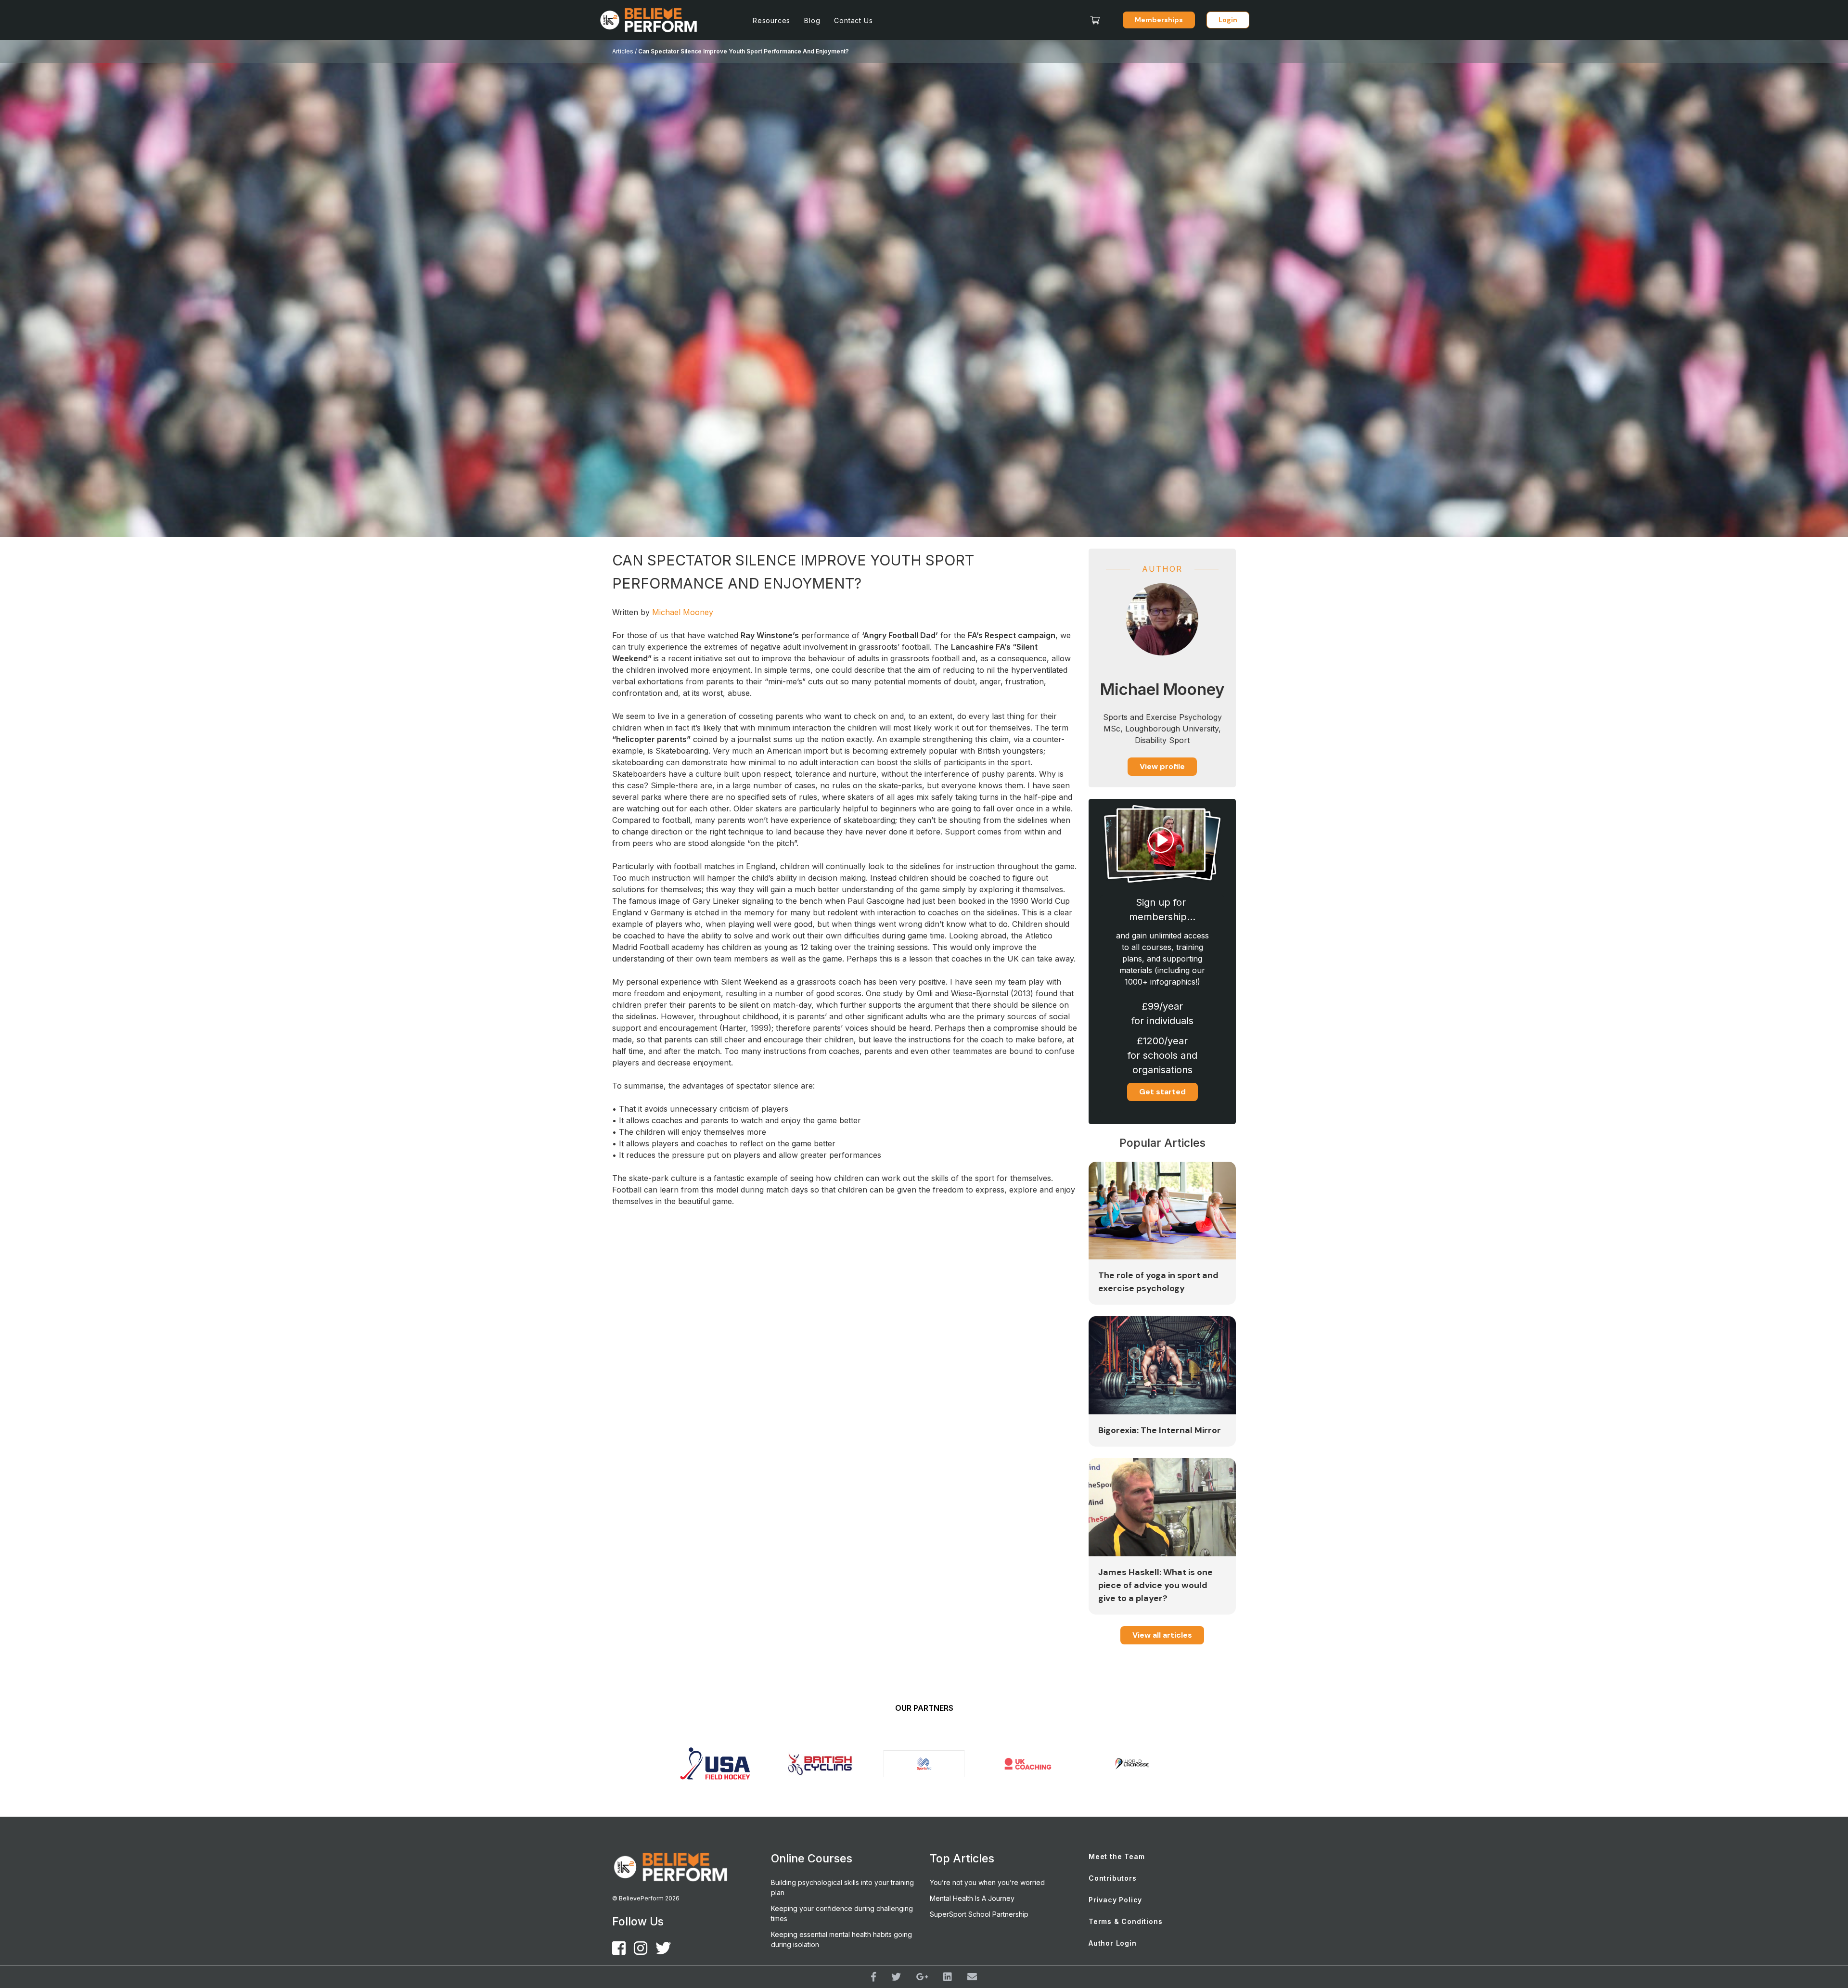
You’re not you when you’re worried (987, 1882)
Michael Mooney (683, 612)
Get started (1162, 1092)
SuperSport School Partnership (979, 1914)
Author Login (1113, 1943)
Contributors (1113, 1878)
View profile (1162, 766)
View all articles (1162, 1635)
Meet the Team (1116, 1856)
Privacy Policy (1115, 1900)
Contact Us (853, 20)
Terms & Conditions (1125, 1921)
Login (1228, 20)
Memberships (1159, 20)
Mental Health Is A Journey (972, 1898)
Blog (812, 20)
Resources (771, 20)
